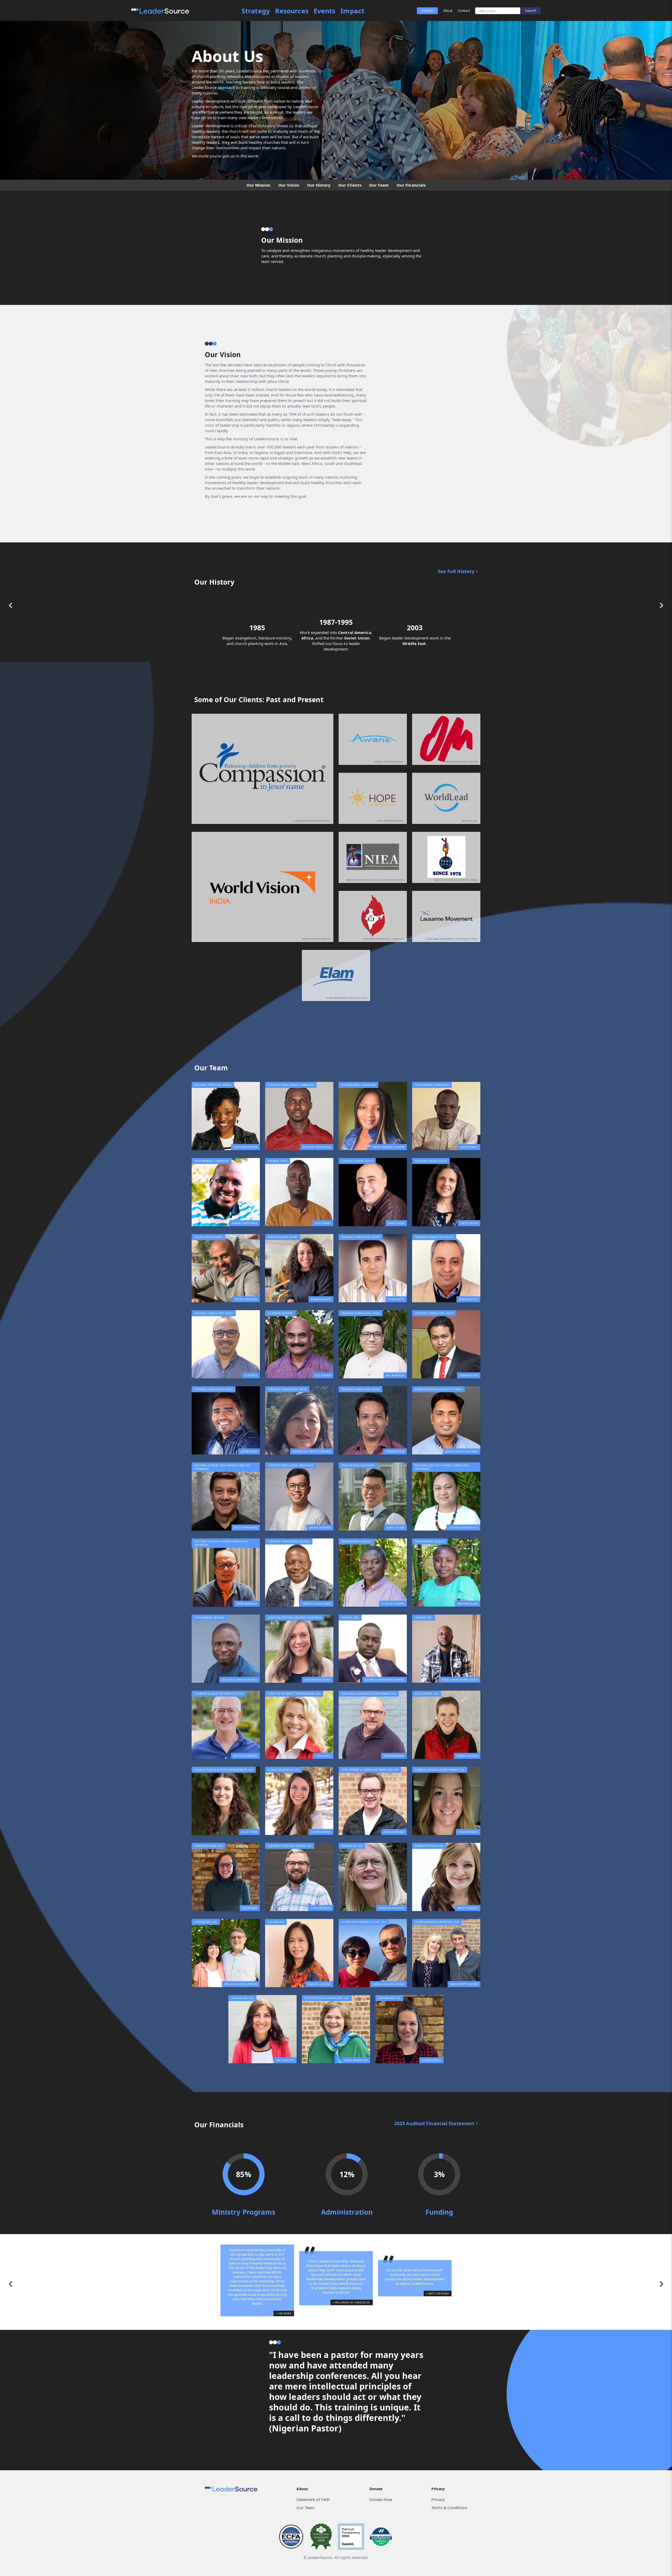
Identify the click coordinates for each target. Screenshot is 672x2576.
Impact (352, 11)
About (448, 11)
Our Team (305, 2508)
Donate (427, 11)
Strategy (256, 11)
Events (325, 11)
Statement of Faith (313, 2499)
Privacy (438, 2499)
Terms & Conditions (449, 2508)
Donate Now (381, 2499)
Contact (464, 11)
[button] (10, 605)
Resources (292, 11)
